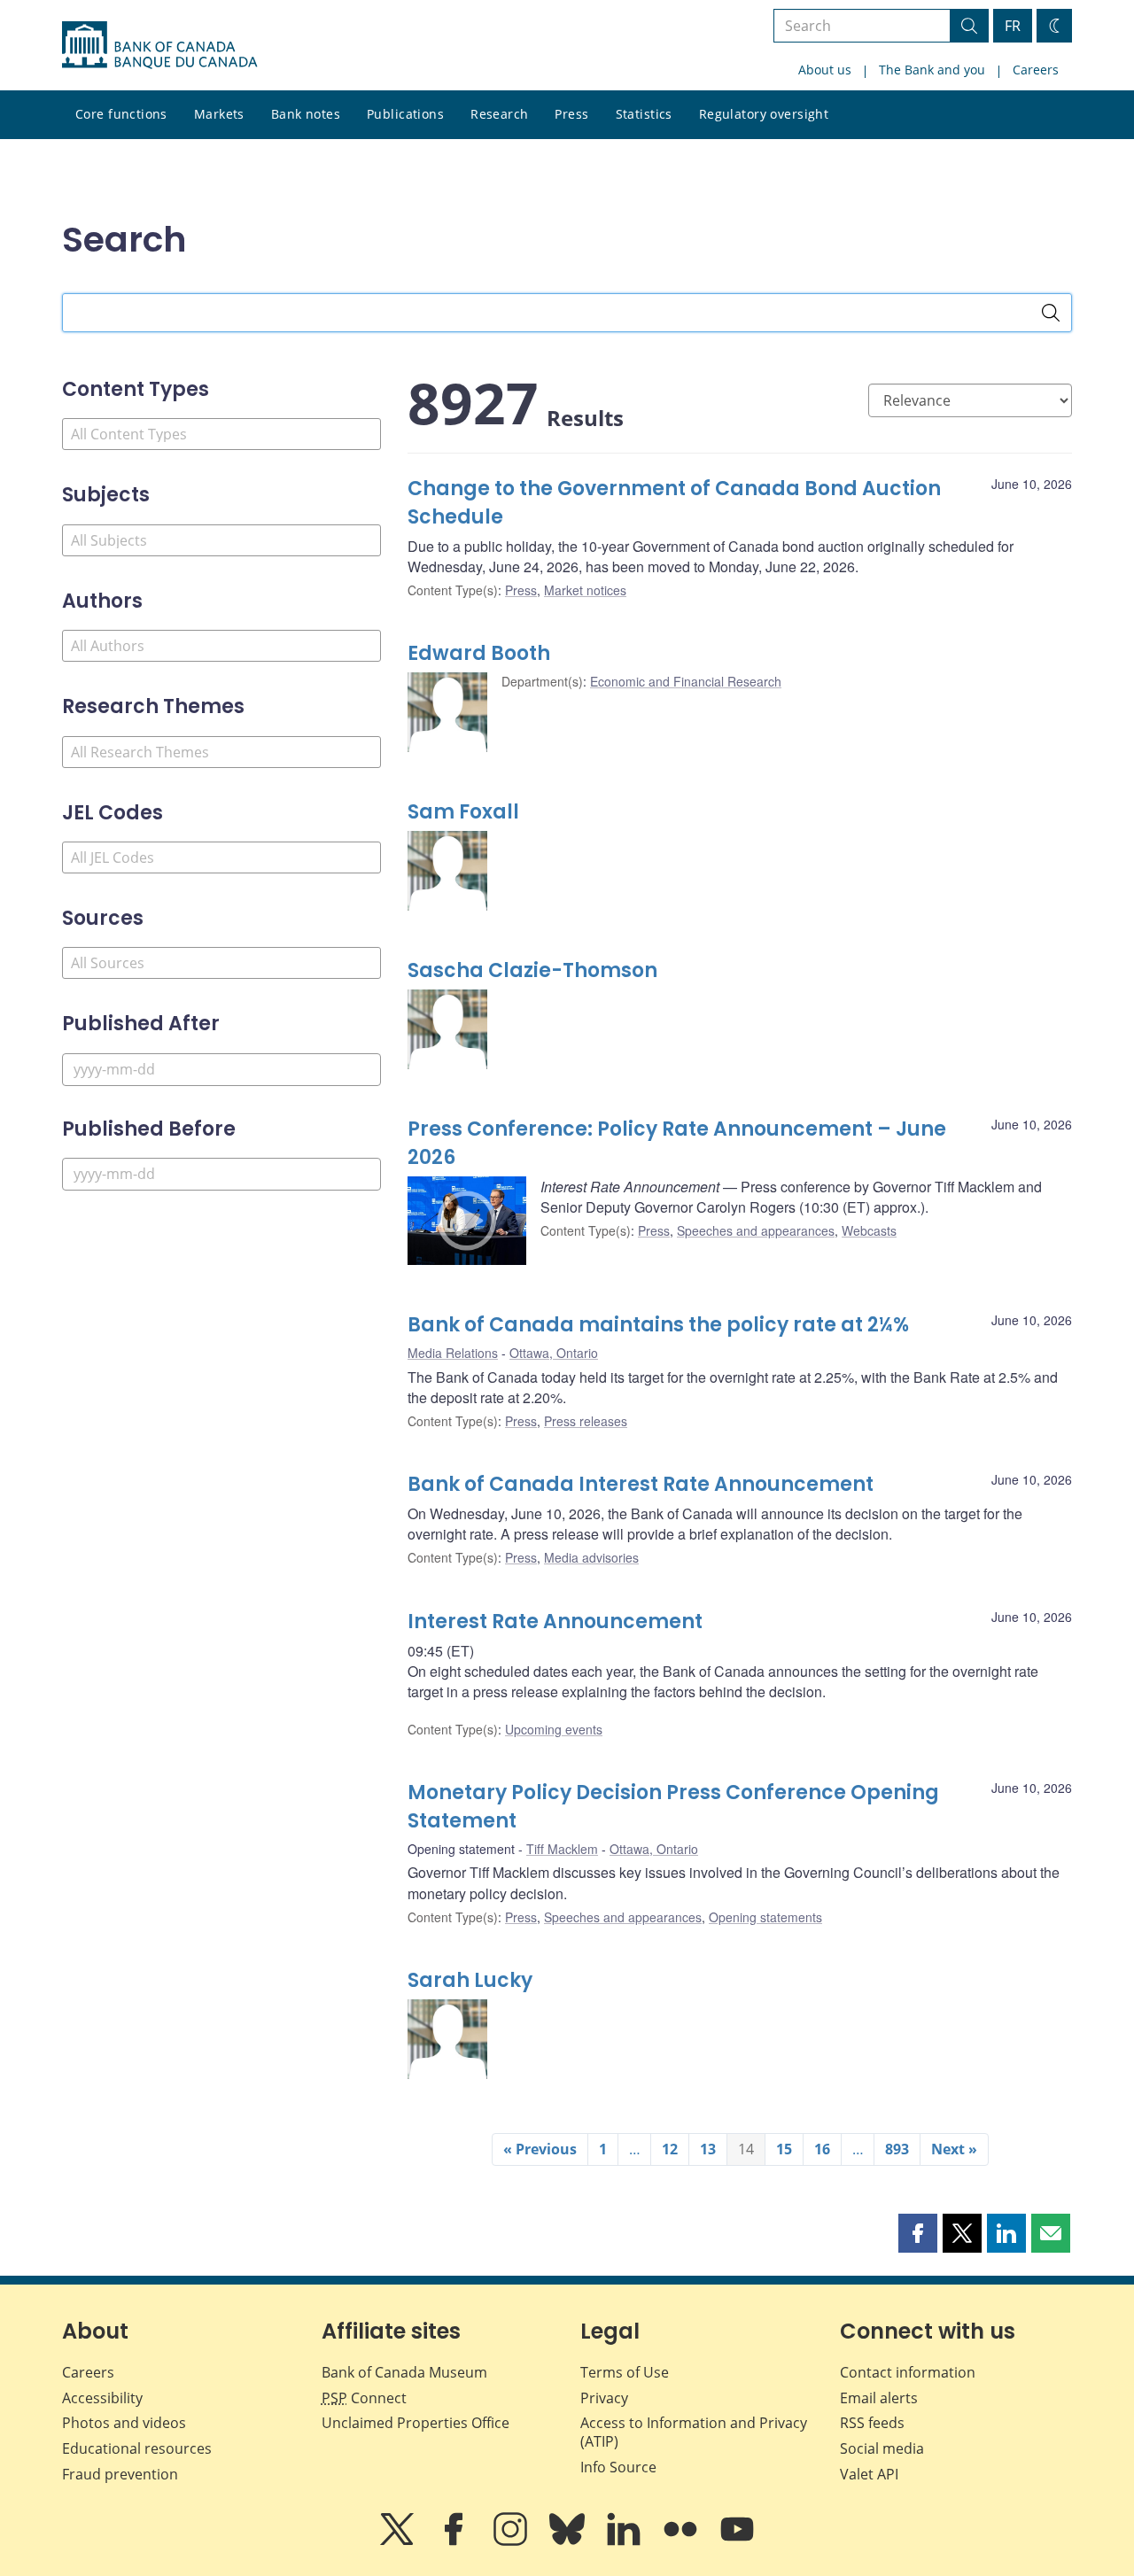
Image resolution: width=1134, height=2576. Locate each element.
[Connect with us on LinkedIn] (625, 2541)
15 (784, 2149)
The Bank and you (932, 70)
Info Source (618, 2467)
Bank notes (306, 114)
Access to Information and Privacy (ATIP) (694, 2432)
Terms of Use (625, 2372)
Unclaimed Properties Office (416, 2423)
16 (822, 2149)
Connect (364, 2398)
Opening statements (765, 1917)
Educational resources (137, 2448)
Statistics (644, 114)
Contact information (908, 2372)
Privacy (604, 2398)
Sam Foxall (463, 812)
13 (708, 2149)
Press (571, 114)
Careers (1036, 70)
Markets (219, 114)
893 (897, 2149)
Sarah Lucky (470, 1980)
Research (499, 114)
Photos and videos (124, 2423)
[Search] (1051, 313)
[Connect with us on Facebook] (455, 2541)
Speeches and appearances (756, 1230)
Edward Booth (479, 653)
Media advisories (591, 1557)
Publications (405, 114)
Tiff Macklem (562, 1849)
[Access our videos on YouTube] (737, 2541)
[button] (918, 2233)
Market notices (585, 590)
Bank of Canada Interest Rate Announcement (641, 1484)
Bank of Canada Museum (404, 2372)
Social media (882, 2448)
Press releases (586, 1421)
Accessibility (102, 2398)
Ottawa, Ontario (554, 1353)
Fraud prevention (120, 2474)
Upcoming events (554, 1729)
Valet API (869, 2474)
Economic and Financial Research (686, 681)
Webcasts (869, 1230)
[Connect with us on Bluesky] (569, 2541)
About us (825, 70)
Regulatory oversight (764, 114)
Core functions (121, 114)
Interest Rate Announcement (555, 1622)
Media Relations (453, 1353)
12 (670, 2149)
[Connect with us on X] (399, 2541)
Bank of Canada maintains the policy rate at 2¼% (658, 1325)
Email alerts (879, 2398)
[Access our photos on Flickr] (682, 2541)
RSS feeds (872, 2423)
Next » (954, 2149)
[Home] (159, 45)
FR (1013, 26)
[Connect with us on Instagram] (512, 2541)
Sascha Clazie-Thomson (532, 970)
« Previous (540, 2149)
